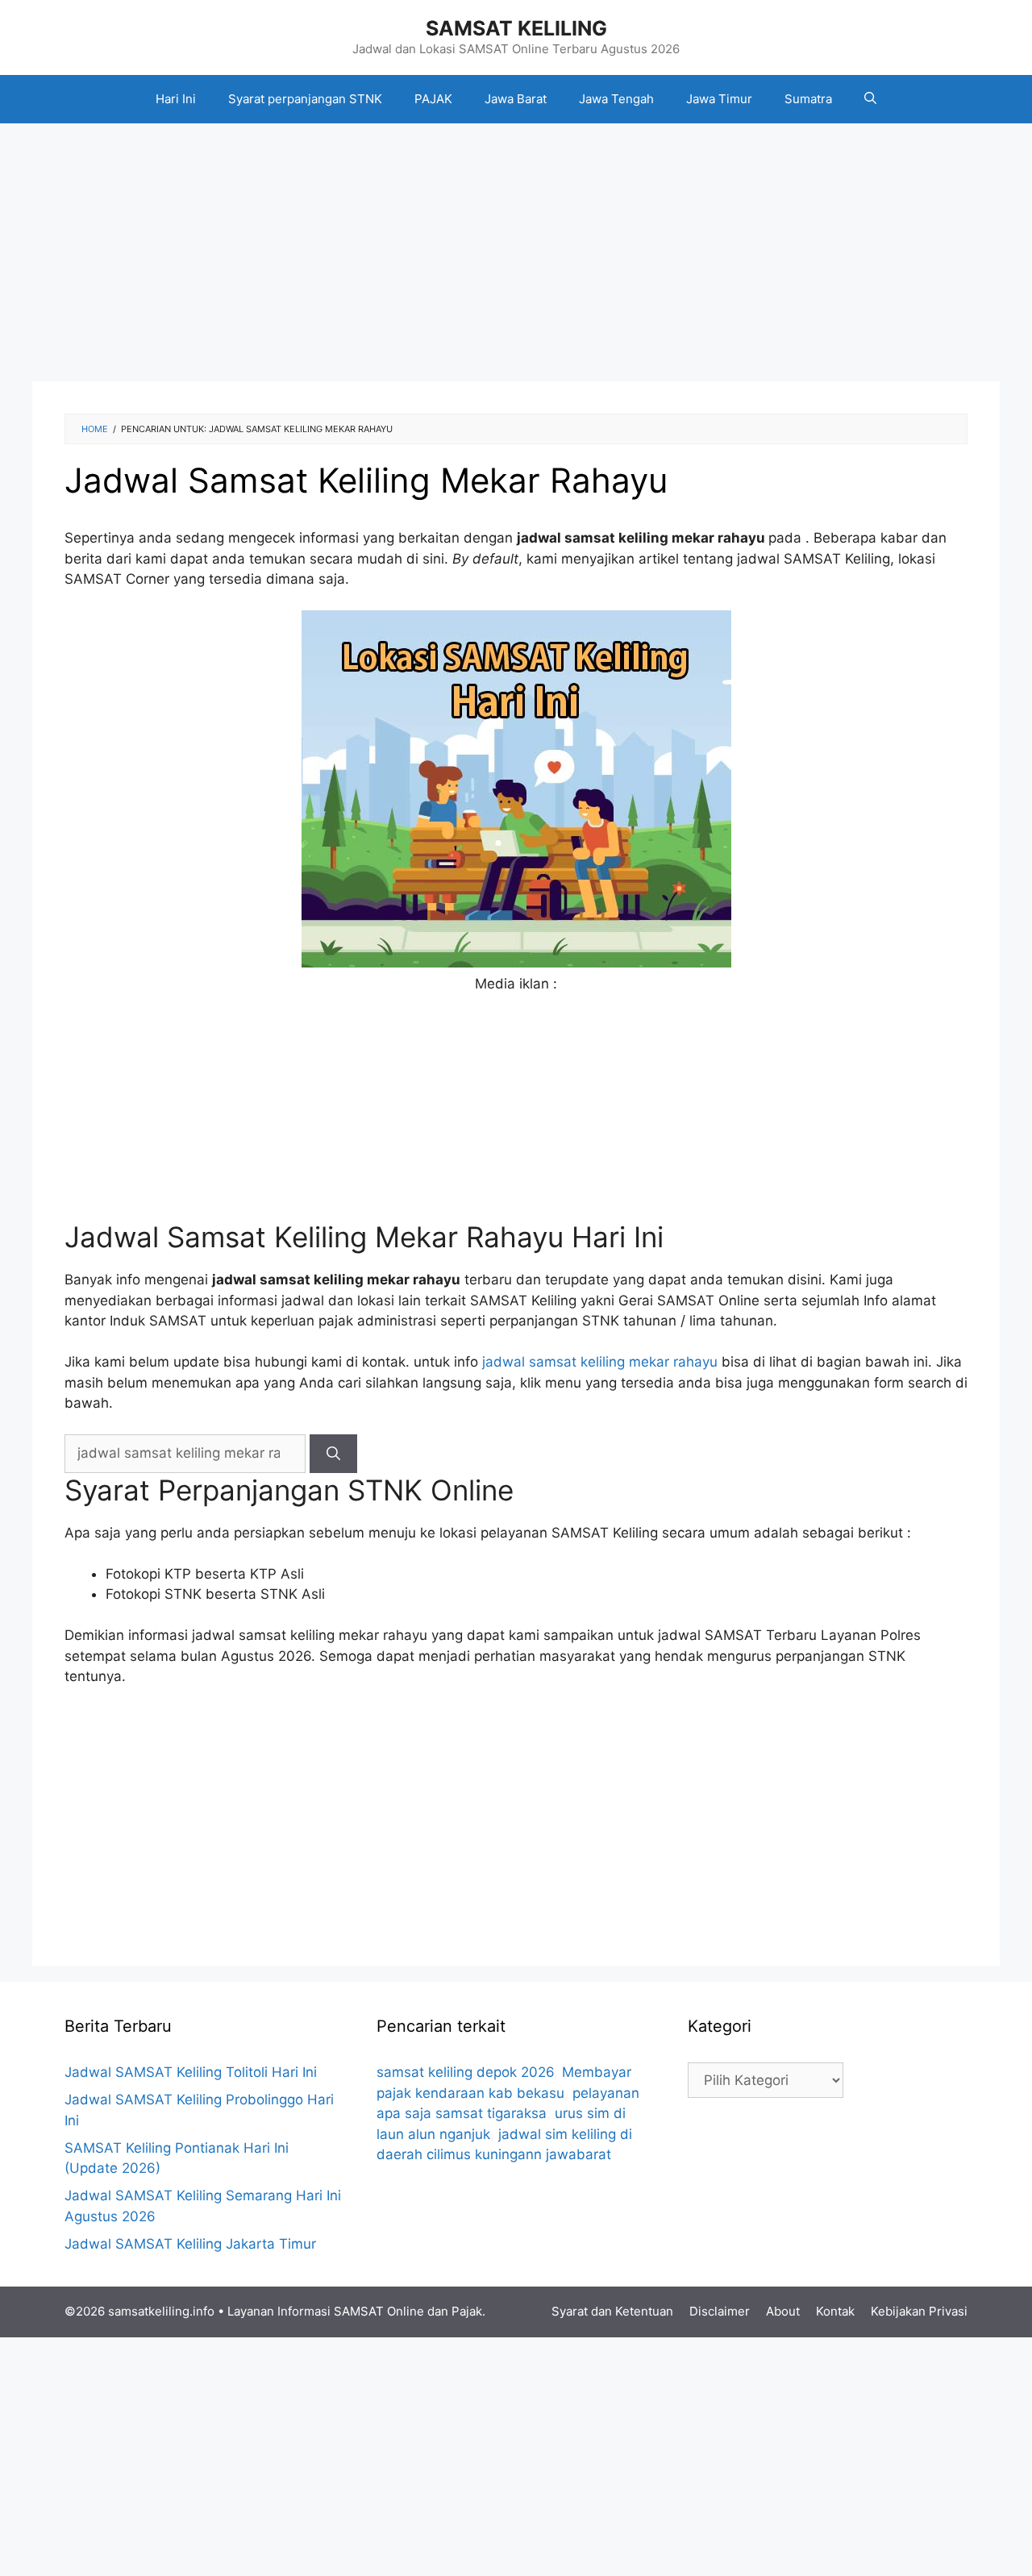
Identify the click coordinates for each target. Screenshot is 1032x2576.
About (783, 2311)
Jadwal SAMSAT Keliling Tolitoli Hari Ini (191, 2072)
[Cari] (333, 1454)
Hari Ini (176, 99)
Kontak (835, 2311)
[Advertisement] (516, 252)
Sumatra (808, 99)
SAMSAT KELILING (516, 28)
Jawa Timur (719, 99)
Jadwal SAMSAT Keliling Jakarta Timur (190, 2244)
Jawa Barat (516, 99)
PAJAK (433, 99)
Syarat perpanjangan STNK (305, 99)
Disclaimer (720, 2311)
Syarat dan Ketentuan (612, 2311)
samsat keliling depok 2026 (465, 2072)
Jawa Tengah (616, 99)
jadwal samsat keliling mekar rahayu (600, 1362)
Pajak (467, 2311)
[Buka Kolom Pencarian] (870, 99)
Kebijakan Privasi (919, 2311)
